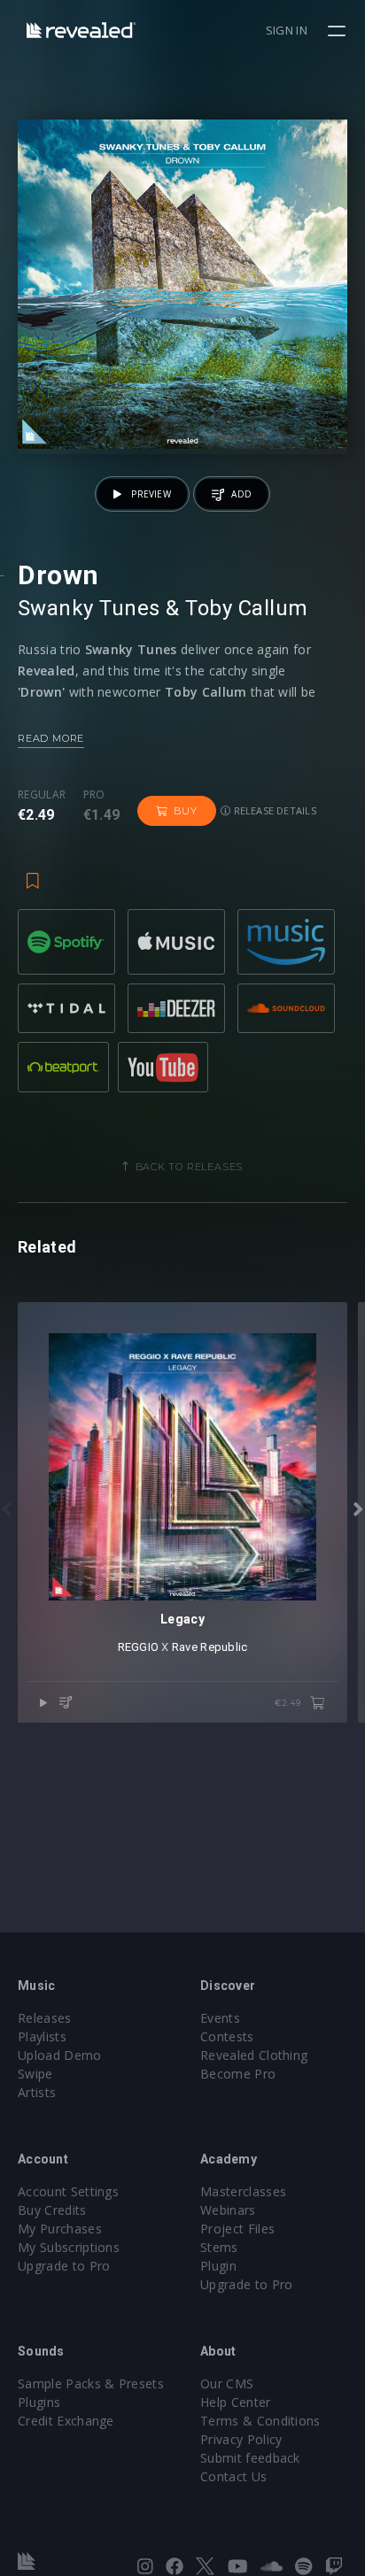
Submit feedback (250, 2458)
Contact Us (233, 2476)
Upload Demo (60, 2055)
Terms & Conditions (260, 2421)
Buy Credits (52, 2210)
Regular (42, 795)
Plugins (39, 2402)
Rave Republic (210, 1647)
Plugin (218, 2266)
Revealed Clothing (254, 2055)
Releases (45, 2018)
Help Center (236, 2402)
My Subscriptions (69, 2247)
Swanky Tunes (89, 608)
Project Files (237, 2229)
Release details (273, 810)
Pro (94, 795)
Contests (227, 2036)
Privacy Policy (241, 2439)
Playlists (42, 2036)
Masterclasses (243, 2191)
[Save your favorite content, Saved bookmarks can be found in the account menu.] (33, 872)
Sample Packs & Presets (91, 2383)
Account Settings (68, 2191)
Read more (51, 738)
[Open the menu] (339, 31)
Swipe (35, 2074)
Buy (185, 811)
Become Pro (238, 2074)
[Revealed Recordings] (81, 30)
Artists (37, 2092)
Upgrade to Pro (64, 2266)
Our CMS (227, 2383)
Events (220, 2018)
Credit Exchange (66, 2421)
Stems (219, 2247)
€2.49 (289, 1703)
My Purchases (60, 2229)
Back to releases (190, 1167)
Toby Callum (246, 608)
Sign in (287, 30)
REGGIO (139, 1647)
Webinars (228, 2210)
